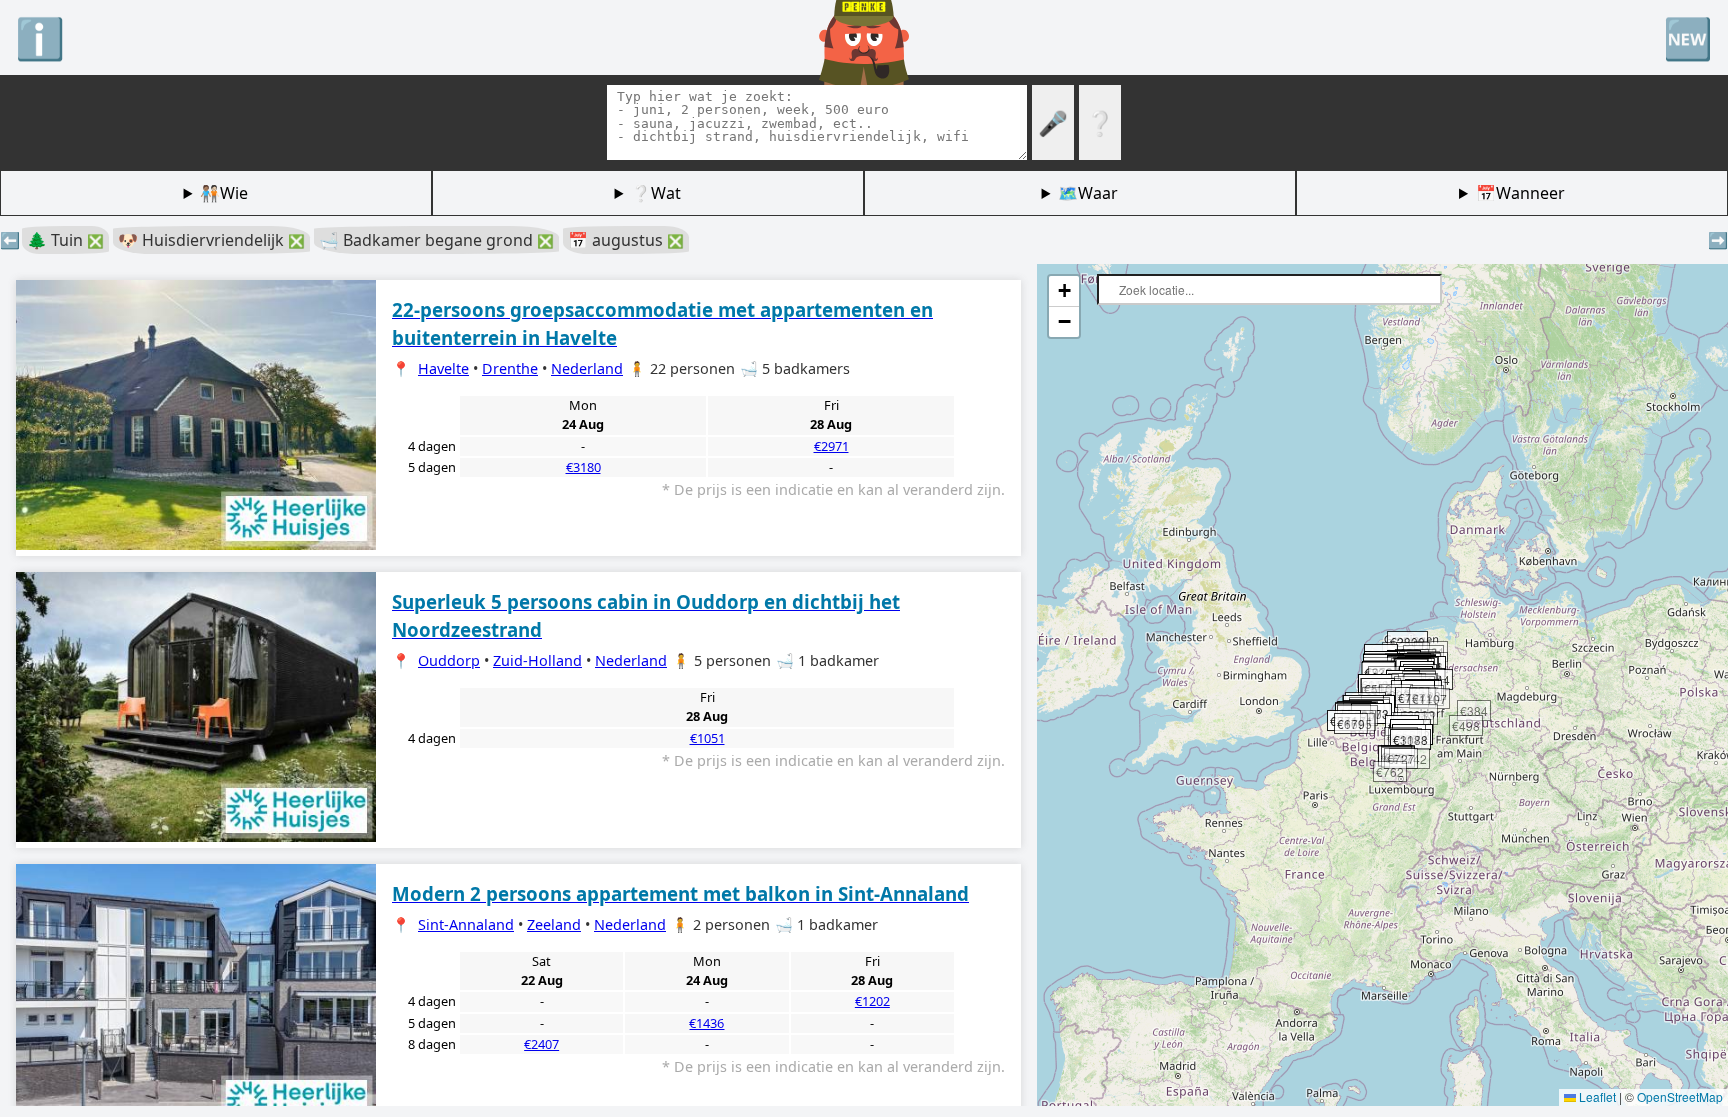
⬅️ (10, 240)
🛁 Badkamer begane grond (436, 240)
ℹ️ (40, 37)
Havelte (443, 368)
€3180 (583, 467)
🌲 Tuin (65, 240)
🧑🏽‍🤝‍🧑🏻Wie (224, 193)
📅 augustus (626, 240)
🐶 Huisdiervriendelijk (211, 240)
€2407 (541, 1044)
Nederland (587, 368)
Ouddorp (449, 660)
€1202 (872, 1001)
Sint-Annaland (466, 924)
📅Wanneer (1520, 193)
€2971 (831, 446)
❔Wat (656, 193)
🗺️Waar (1088, 193)
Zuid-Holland (537, 660)
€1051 (707, 738)
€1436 (706, 1023)
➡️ (1718, 240)
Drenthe (510, 368)
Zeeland (554, 924)
